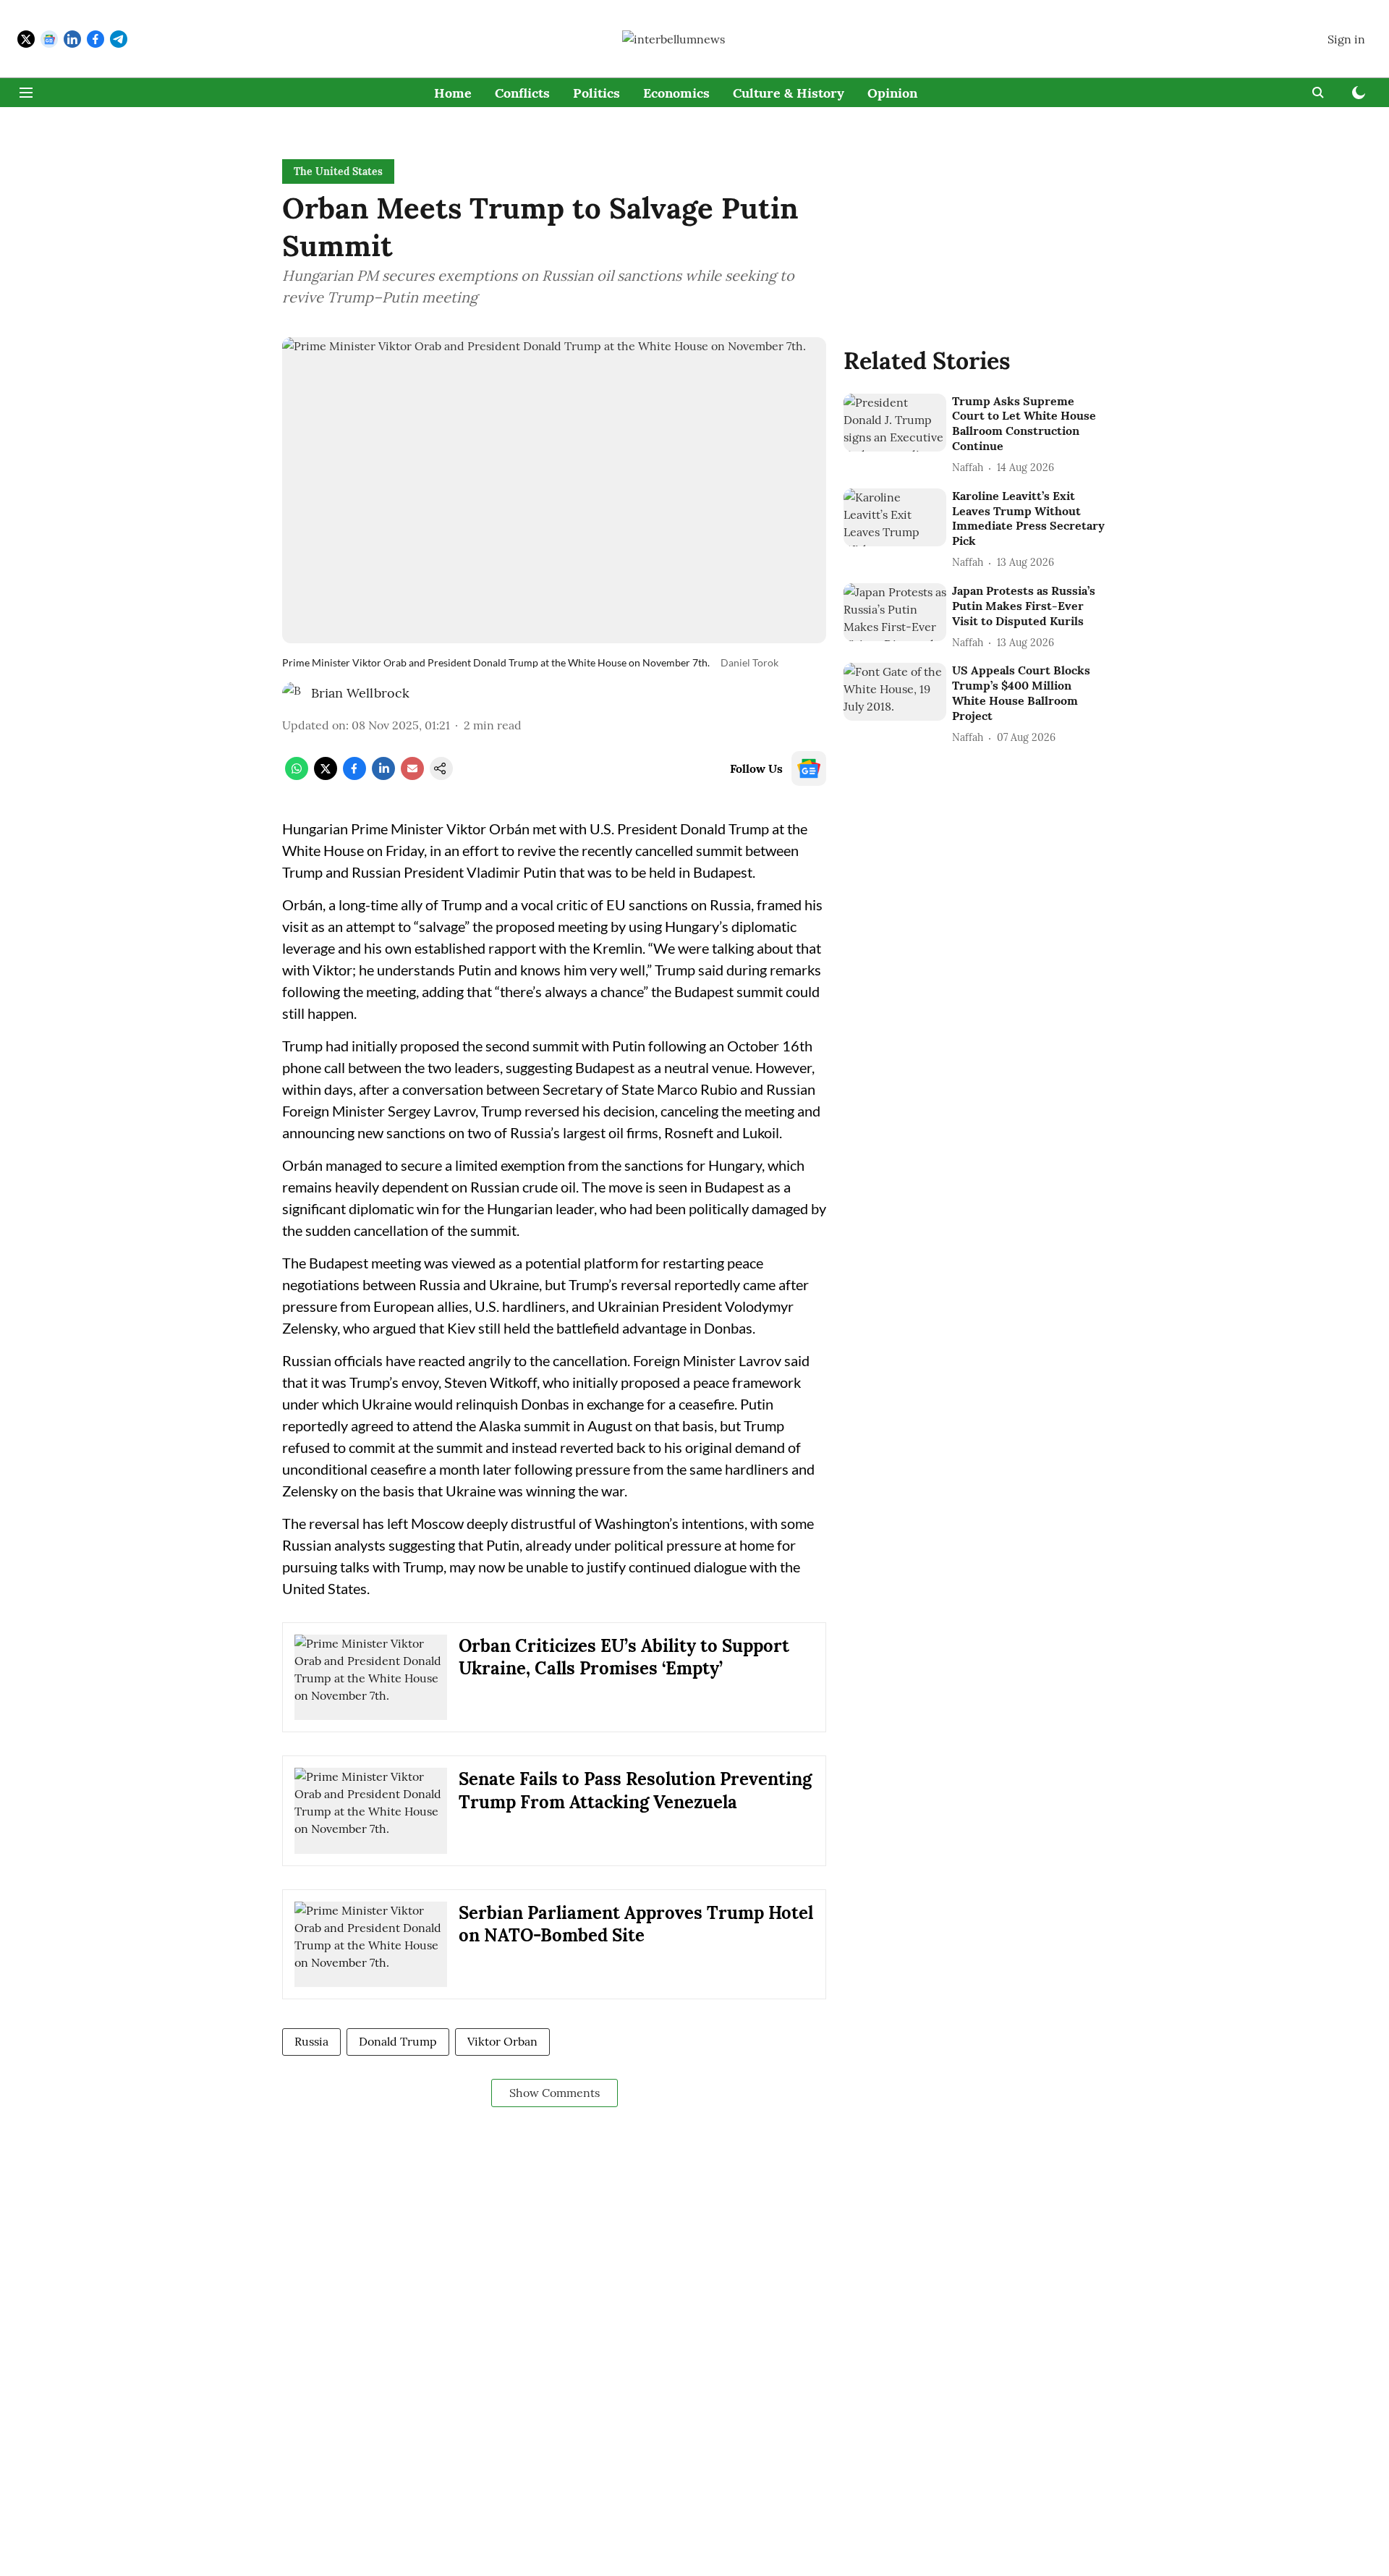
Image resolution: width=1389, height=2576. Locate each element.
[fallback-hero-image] (895, 423)
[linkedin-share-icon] (383, 776)
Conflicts (522, 93)
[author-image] (294, 693)
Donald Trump (398, 2041)
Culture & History (789, 93)
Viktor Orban (502, 2041)
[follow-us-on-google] (809, 768)
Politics (596, 93)
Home (453, 93)
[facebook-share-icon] (354, 776)
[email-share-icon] (412, 776)
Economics (676, 93)
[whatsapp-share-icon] (297, 776)
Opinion (892, 93)
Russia (311, 2041)
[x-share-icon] (326, 776)
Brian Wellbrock (360, 693)
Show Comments (555, 2093)
